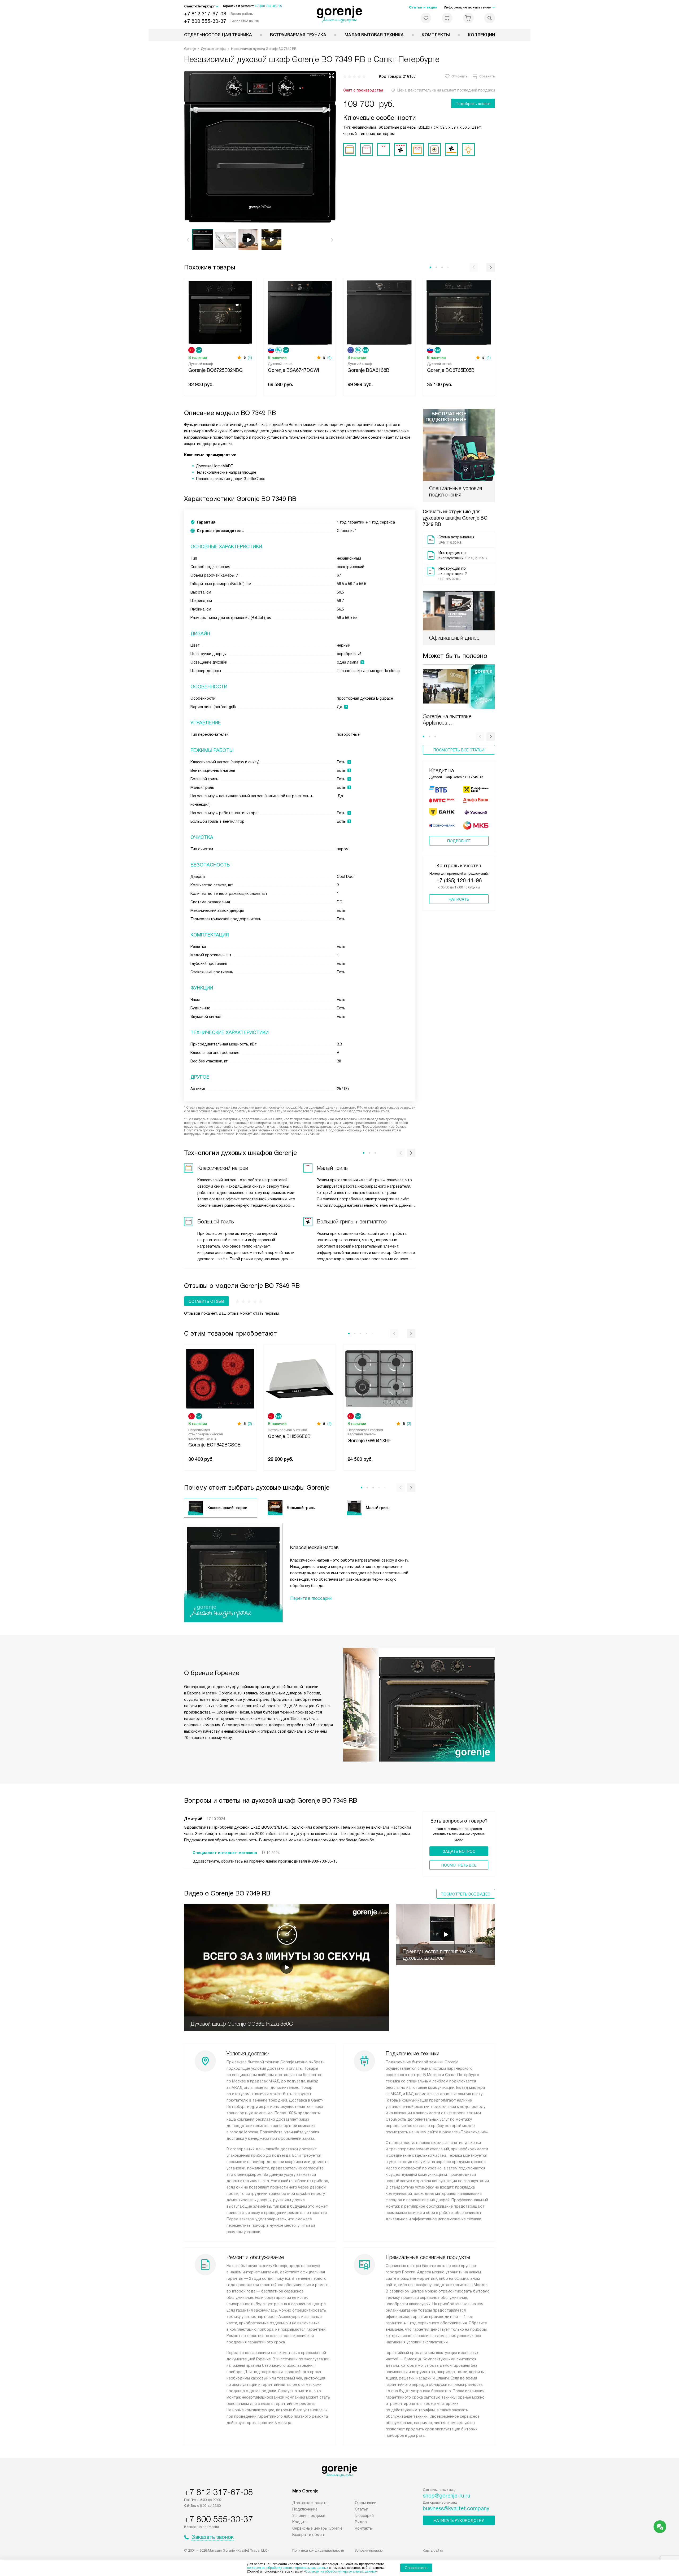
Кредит (299, 2522)
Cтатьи (362, 2509)
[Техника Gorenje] (340, 14)
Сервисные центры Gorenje (317, 2528)
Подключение (305, 2509)
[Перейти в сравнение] (447, 18)
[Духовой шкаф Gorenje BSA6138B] (379, 312)
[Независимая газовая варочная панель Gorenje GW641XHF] (379, 1378)
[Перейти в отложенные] (426, 18)
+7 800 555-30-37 (205, 21)
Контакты (364, 2528)
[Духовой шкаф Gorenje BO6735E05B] (459, 312)
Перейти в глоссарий (311, 1598)
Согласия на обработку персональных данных (341, 2571)
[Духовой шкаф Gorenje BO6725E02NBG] (220, 312)
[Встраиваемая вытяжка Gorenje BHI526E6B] (300, 1378)
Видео (361, 2522)
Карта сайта (433, 2550)
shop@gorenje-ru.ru (447, 2496)
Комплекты (436, 35)
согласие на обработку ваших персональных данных (288, 2568)
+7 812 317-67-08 (205, 14)
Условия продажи (309, 2516)
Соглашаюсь (416, 2568)
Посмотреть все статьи (459, 750)
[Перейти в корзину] (468, 18)
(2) (250, 1424)
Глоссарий (364, 2516)
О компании (366, 2503)
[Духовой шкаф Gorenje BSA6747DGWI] (300, 312)
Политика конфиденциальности (318, 2550)
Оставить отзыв (206, 1301)
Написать (459, 899)
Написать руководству (459, 2521)
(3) (409, 1424)
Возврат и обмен (308, 2535)
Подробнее (459, 841)
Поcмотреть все (459, 1865)
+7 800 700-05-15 (268, 6)
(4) (250, 358)
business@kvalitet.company (456, 2508)
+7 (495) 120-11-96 (459, 881)
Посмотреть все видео (466, 1894)
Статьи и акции (423, 7)
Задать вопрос (459, 1851)
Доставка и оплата (310, 2503)
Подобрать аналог (473, 104)
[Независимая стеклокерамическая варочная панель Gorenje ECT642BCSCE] (220, 1378)
